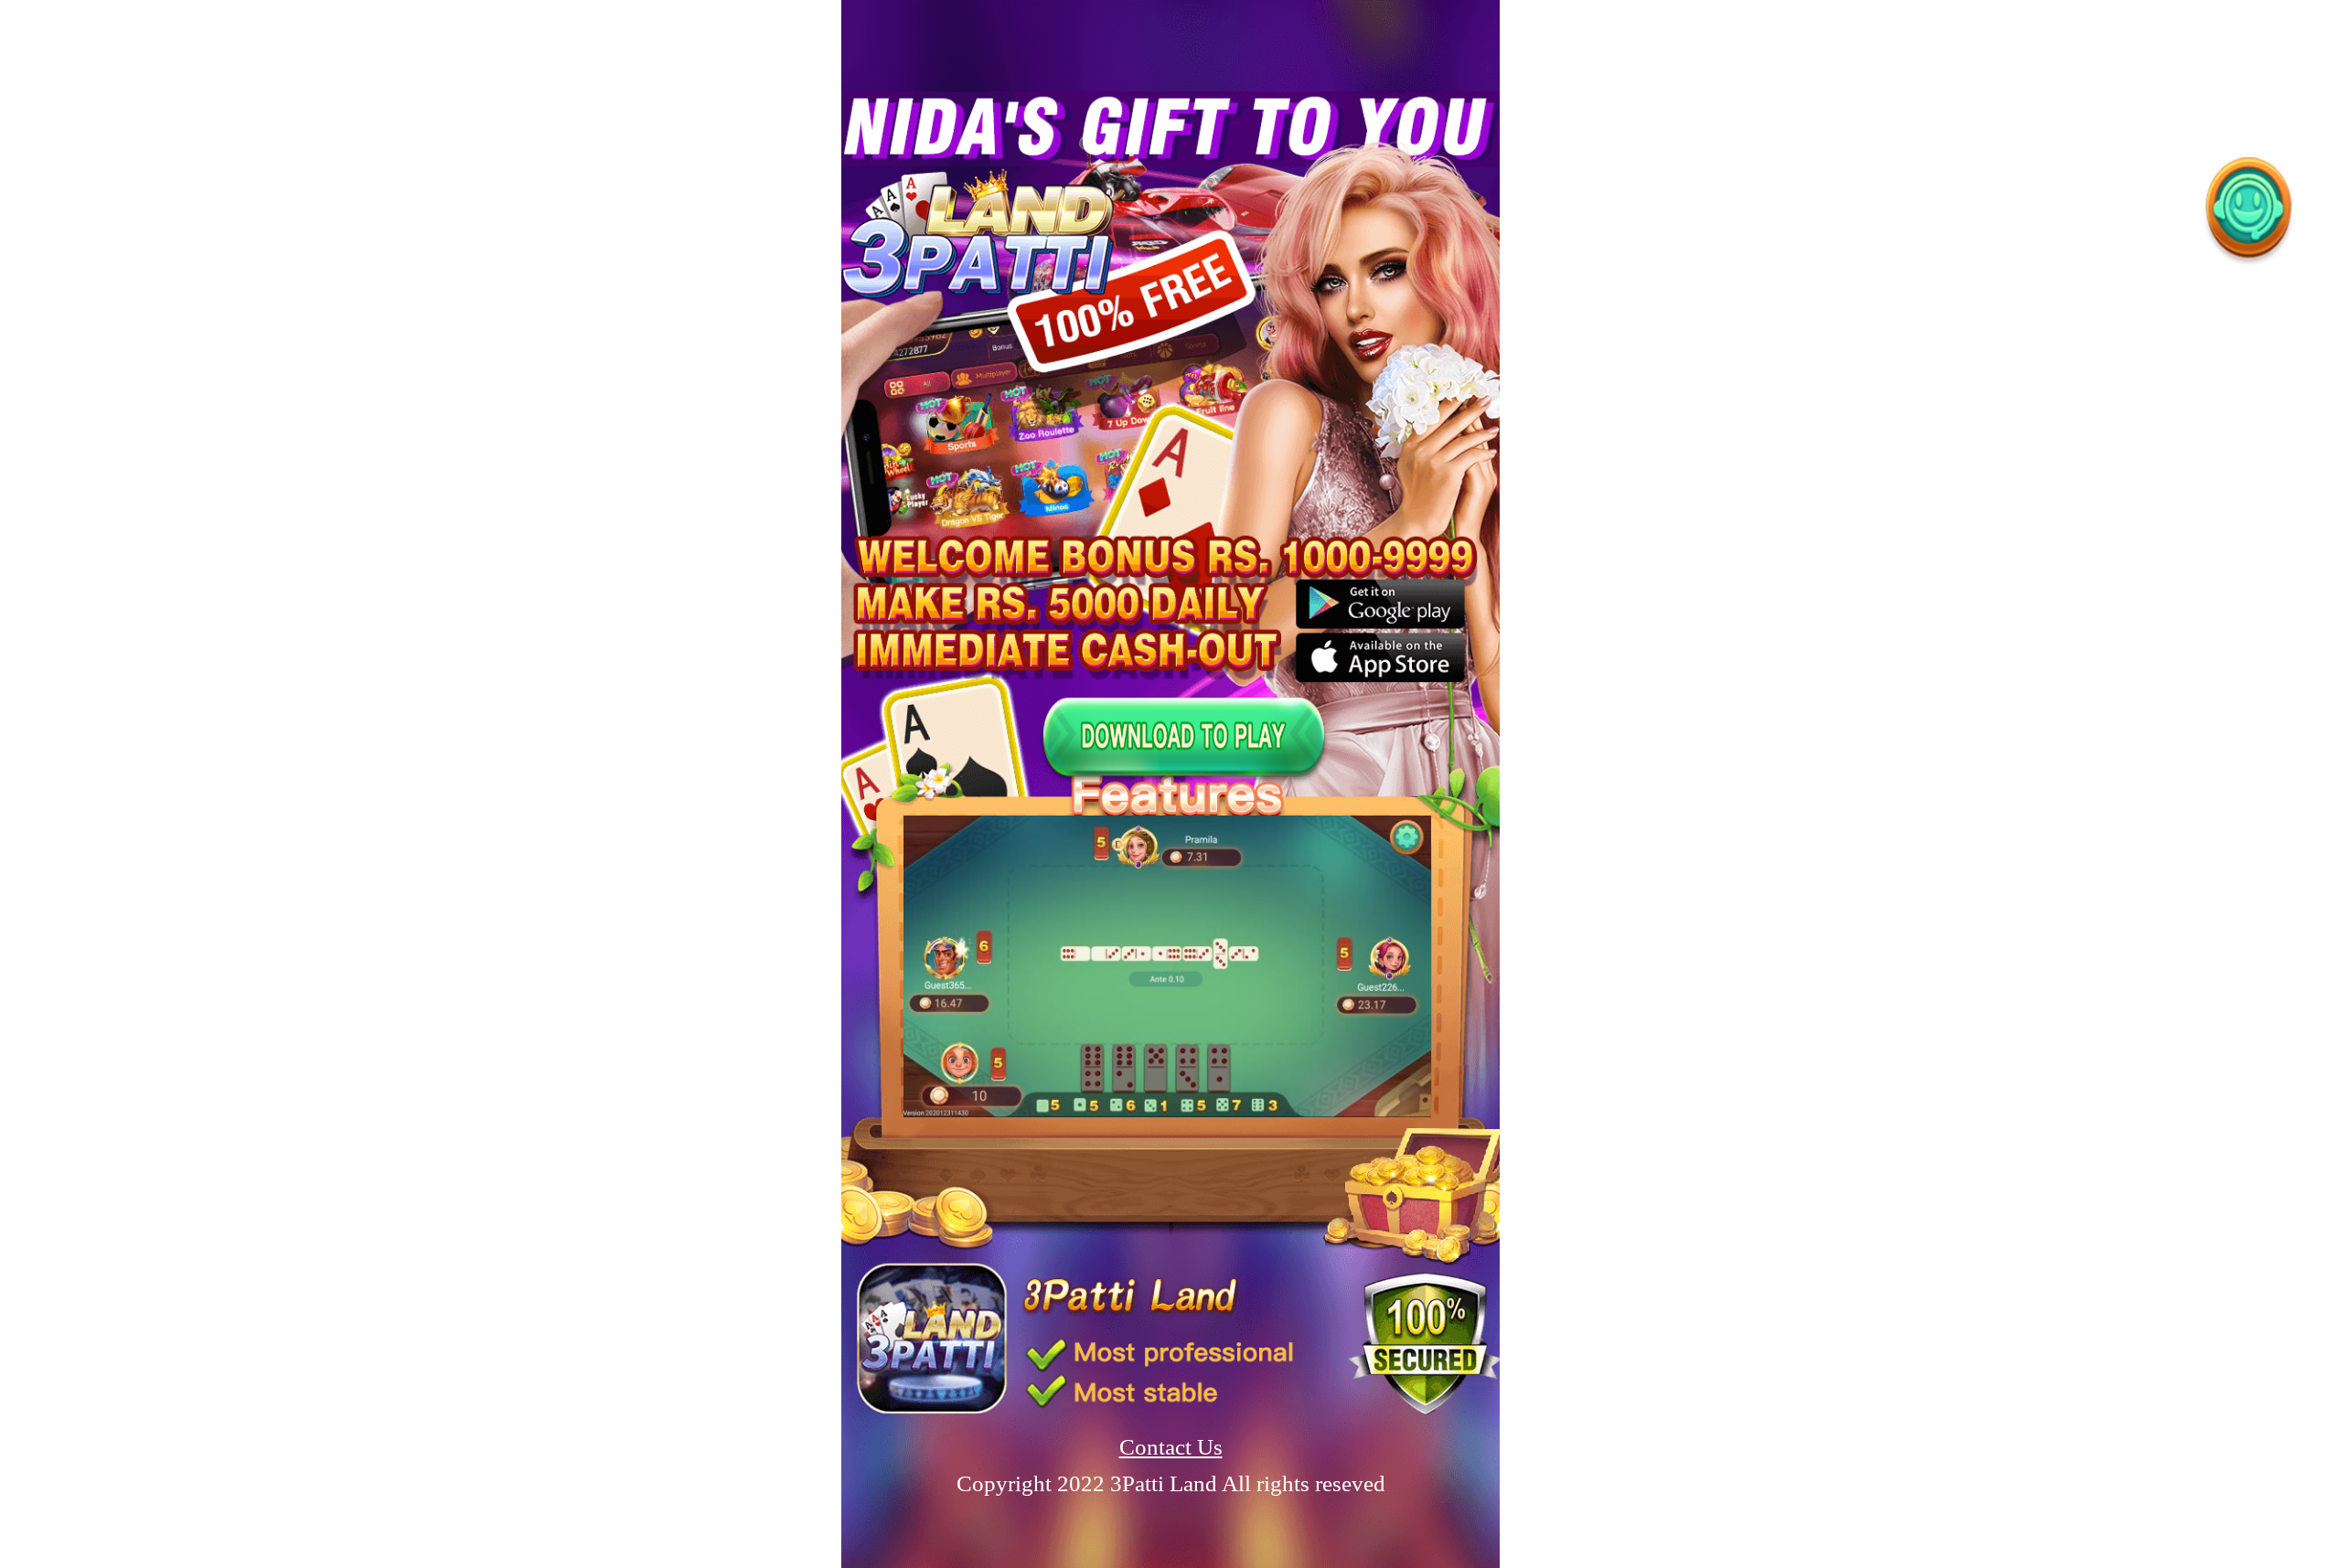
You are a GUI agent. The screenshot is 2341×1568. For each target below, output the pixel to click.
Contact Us (1171, 1447)
